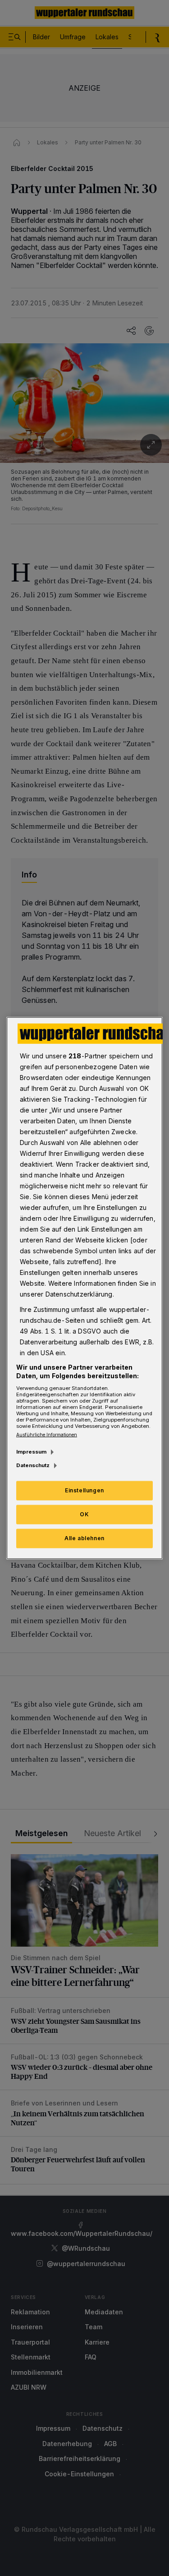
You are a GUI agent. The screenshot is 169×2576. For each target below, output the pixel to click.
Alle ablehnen (84, 1538)
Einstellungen (84, 1490)
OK (84, 1514)
